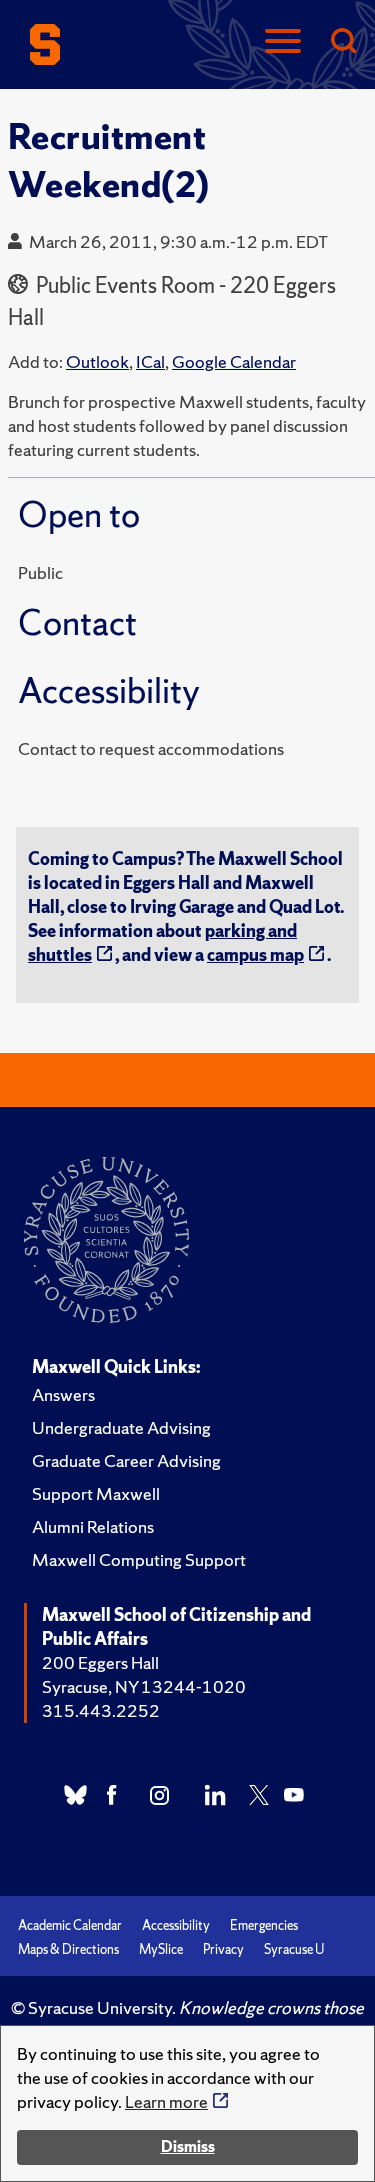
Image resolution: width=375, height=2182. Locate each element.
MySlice (161, 1949)
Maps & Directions (68, 1949)
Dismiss (188, 2146)
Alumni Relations (93, 1526)
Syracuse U (294, 1949)
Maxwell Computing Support (139, 1559)
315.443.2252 (101, 1710)
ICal (150, 361)
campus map (255, 954)
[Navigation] (283, 42)
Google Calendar (234, 361)
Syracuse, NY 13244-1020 (144, 1686)
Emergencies (264, 1925)
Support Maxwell (96, 1493)
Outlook (97, 361)
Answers (63, 1394)
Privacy (223, 1949)
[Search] (343, 42)
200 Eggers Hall (100, 1662)
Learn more (166, 2101)
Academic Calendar (70, 1925)
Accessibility (176, 1925)
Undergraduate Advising (121, 1427)
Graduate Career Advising (126, 1460)
